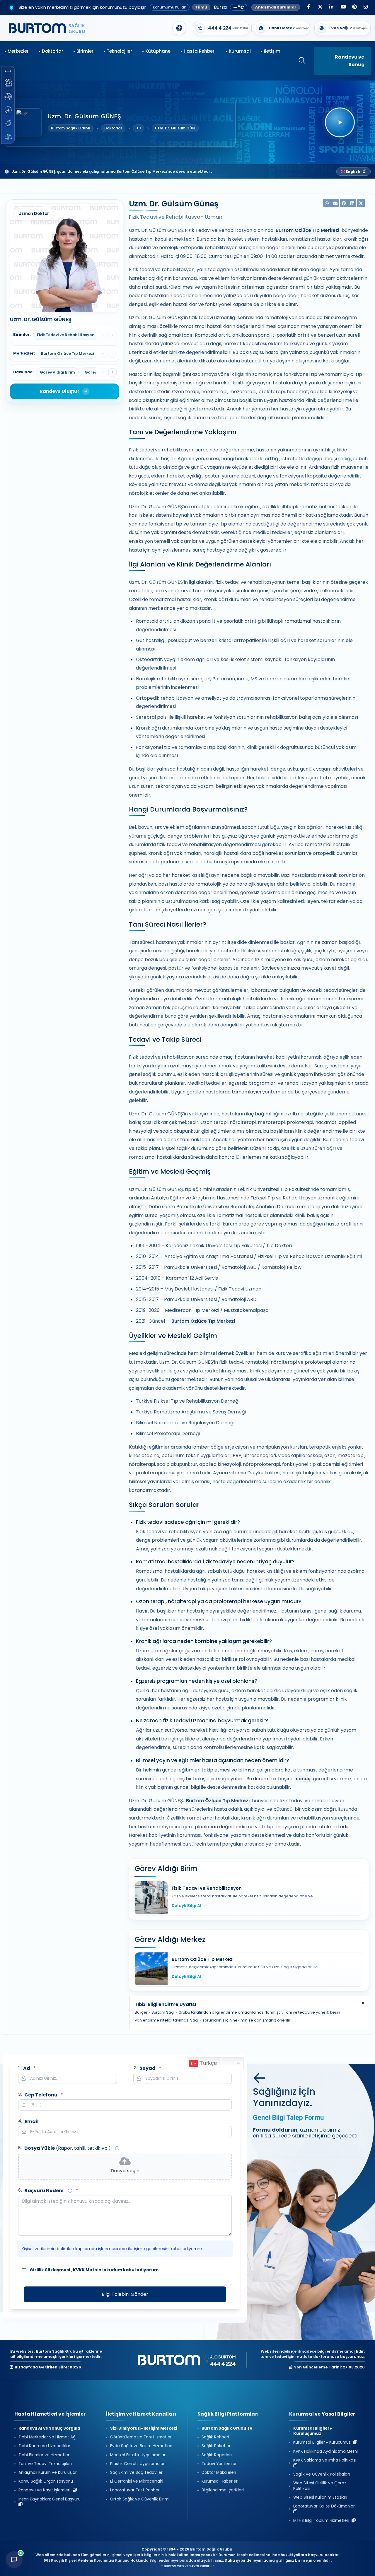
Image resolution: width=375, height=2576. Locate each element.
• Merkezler (17, 51)
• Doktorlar (51, 51)
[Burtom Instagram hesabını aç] (366, 7)
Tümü (201, 7)
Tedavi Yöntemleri (220, 2464)
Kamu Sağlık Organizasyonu (46, 2481)
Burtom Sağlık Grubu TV (227, 2428)
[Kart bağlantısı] (221, 28)
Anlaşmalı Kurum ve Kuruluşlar (48, 2473)
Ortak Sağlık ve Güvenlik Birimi (140, 2499)
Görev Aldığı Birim (57, 372)
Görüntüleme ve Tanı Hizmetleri (141, 2437)
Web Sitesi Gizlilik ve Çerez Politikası (320, 2486)
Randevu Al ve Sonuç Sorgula (49, 2428)
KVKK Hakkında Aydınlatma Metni (325, 2452)
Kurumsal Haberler (220, 2481)
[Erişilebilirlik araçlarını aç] (179, 28)
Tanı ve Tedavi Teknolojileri (45, 2464)
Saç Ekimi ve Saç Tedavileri (137, 2473)
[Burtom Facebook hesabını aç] (308, 7)
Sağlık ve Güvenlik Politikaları (322, 2474)
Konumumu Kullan (170, 7)
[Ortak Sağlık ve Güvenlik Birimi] (8, 137)
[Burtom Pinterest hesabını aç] (354, 7)
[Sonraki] (112, 372)
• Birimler (83, 51)
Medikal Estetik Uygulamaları (138, 2455)
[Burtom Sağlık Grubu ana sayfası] (47, 28)
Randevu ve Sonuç (350, 61)
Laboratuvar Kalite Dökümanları (326, 2506)
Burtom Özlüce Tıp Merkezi (307, 230)
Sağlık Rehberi (215, 2437)
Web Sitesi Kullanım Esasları (320, 2498)
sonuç (303, 1779)
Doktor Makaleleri (219, 2473)
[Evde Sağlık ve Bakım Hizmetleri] (8, 96)
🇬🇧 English (351, 171)
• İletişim (271, 51)
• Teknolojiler (118, 51)
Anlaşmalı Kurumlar (276, 7)
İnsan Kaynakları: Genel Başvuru (51, 2499)
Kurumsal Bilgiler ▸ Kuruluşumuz (313, 2431)
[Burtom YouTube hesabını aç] (343, 7)
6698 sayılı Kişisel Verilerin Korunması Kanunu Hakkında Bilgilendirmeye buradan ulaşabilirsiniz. (134, 2560)
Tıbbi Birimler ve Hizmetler (44, 2455)
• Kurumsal (238, 51)
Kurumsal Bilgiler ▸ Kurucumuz (323, 2443)
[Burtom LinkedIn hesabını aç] (331, 7)
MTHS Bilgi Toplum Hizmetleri (322, 2521)
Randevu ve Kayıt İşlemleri (46, 2490)
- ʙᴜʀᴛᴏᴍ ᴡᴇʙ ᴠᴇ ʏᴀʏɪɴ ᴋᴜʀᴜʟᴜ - (188, 2566)
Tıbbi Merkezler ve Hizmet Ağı (47, 2437)
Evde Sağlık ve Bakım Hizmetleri (141, 2446)
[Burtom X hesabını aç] (320, 7)
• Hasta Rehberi (198, 51)
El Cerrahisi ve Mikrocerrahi (137, 2481)
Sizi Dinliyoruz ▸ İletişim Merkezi (144, 2428)
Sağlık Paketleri (217, 2446)
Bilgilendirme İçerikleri (223, 2490)
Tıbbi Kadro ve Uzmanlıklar (44, 2446)
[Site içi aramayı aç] (299, 61)
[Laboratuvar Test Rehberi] (8, 123)
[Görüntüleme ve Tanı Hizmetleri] (8, 83)
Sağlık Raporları (217, 2455)
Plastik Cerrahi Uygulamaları (138, 2464)
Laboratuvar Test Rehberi (135, 2490)
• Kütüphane (156, 51)
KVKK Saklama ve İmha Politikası (326, 2460)
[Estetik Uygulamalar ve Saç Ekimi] (8, 110)
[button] (8, 71)
